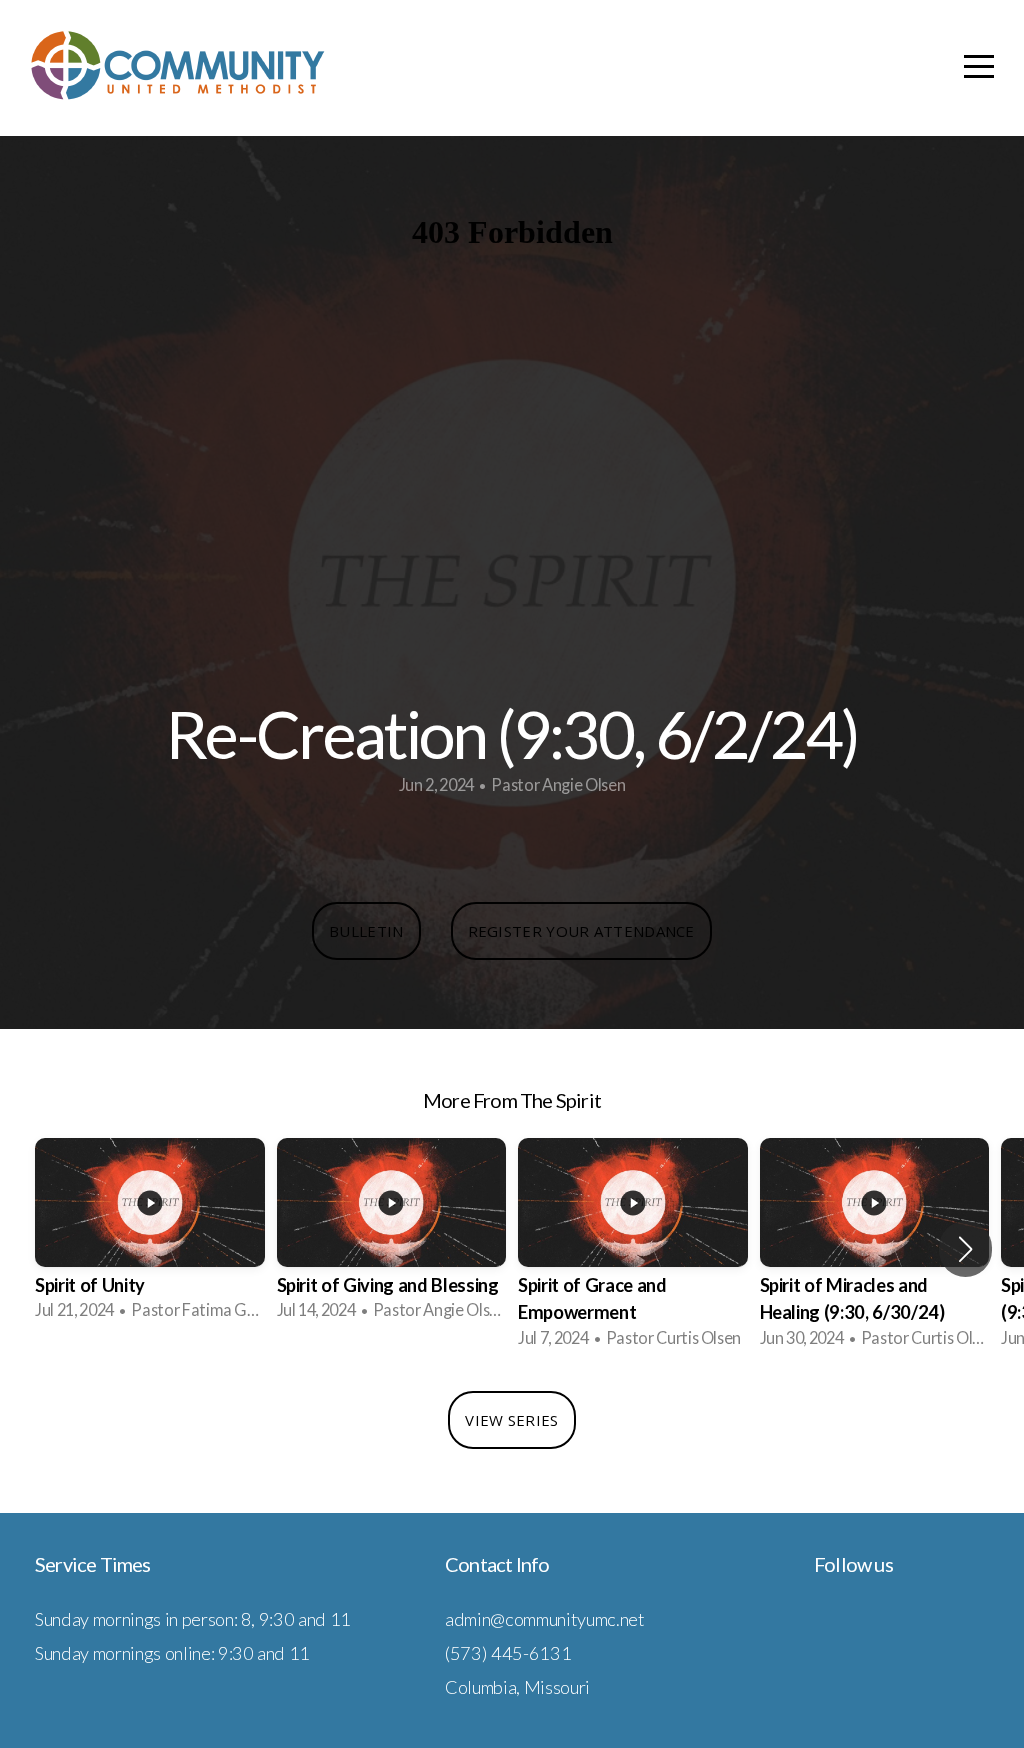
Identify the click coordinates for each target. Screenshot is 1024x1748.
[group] (150, 1235)
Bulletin (366, 931)
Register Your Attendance (581, 931)
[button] (965, 1249)
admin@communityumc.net (545, 1619)
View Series (511, 1420)
